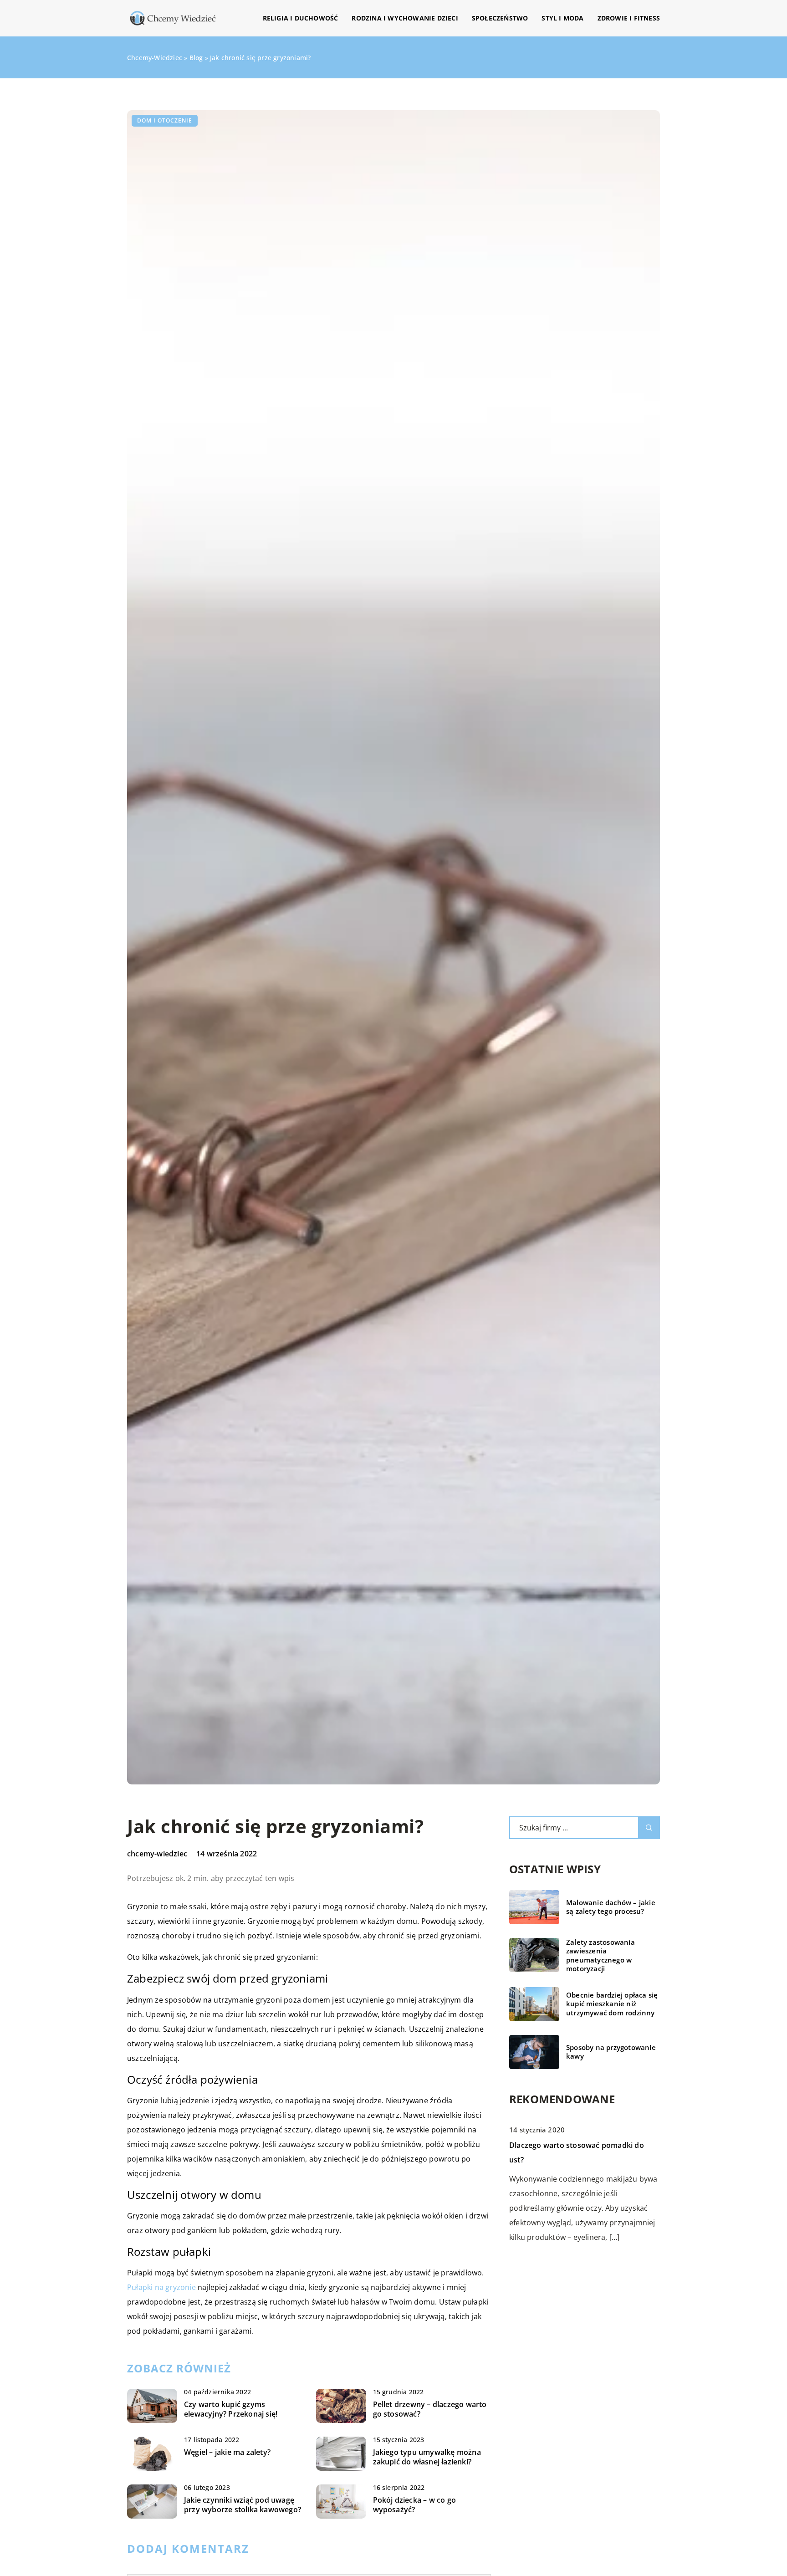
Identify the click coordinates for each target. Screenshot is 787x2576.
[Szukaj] (649, 1828)
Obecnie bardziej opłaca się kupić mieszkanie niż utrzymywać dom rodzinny (612, 2004)
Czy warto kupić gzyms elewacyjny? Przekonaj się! (231, 2409)
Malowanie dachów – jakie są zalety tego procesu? (611, 1907)
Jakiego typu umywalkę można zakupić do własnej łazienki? (427, 2457)
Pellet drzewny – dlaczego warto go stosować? (430, 2409)
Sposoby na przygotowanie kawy (611, 2052)
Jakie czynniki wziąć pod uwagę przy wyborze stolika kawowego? (243, 2505)
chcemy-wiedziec (157, 1854)
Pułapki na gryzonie (161, 2287)
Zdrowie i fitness (629, 18)
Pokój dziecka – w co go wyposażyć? (415, 2505)
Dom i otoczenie (165, 120)
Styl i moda (562, 18)
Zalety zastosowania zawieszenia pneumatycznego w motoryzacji (600, 1956)
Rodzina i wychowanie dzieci (405, 18)
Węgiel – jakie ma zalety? (227, 2452)
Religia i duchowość (301, 18)
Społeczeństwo (500, 18)
